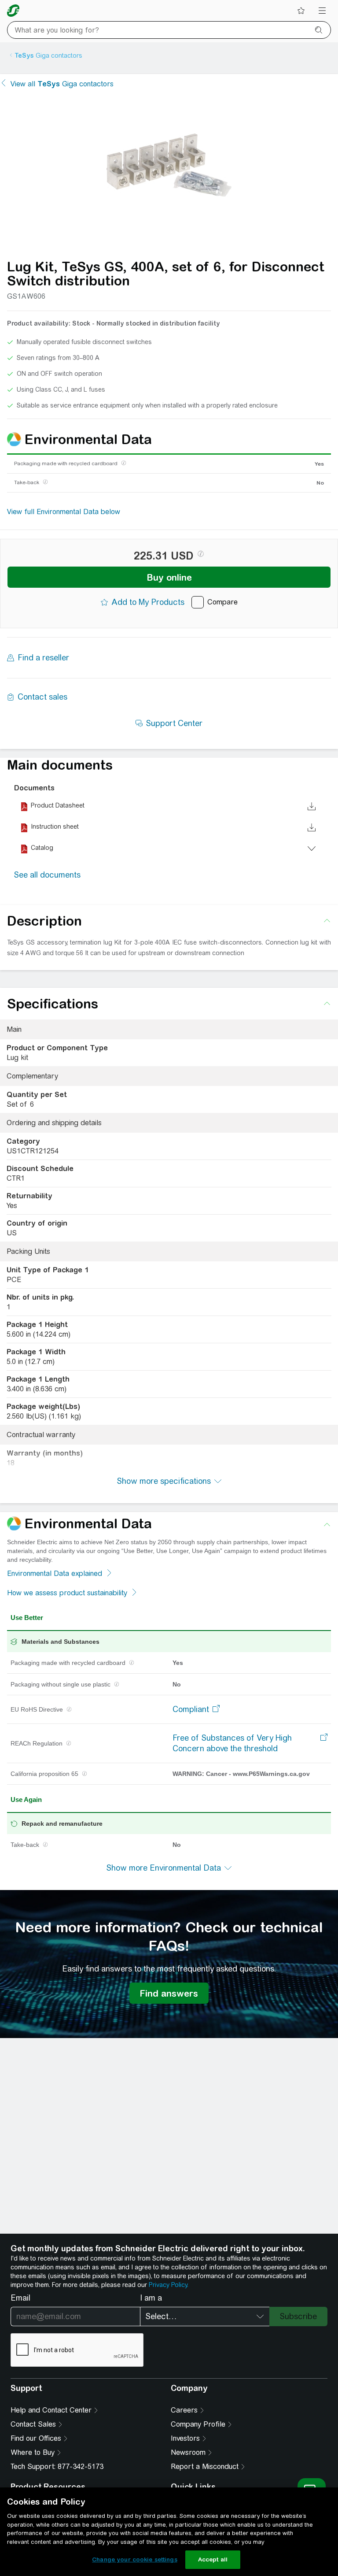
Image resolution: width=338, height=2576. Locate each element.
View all (62, 84)
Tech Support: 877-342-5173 (57, 2467)
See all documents (47, 875)
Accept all (213, 2559)
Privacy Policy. (169, 2285)
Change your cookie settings (135, 2559)
